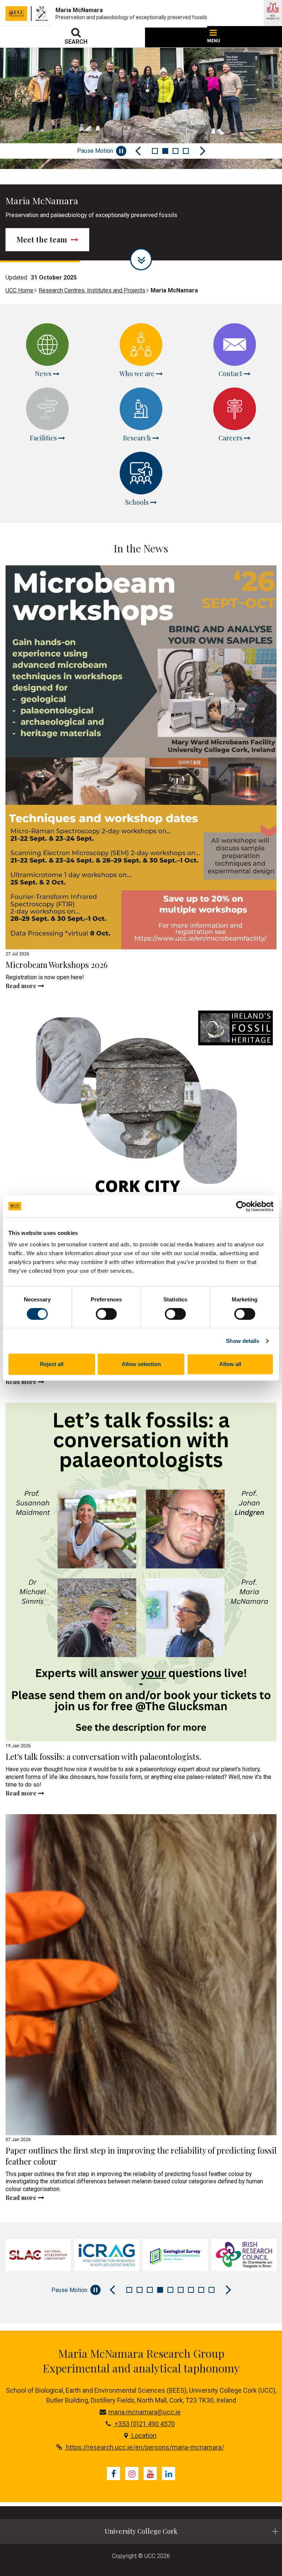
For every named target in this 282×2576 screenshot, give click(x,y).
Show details (243, 1341)
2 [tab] (165, 151)
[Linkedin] (169, 2474)
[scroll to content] (141, 259)
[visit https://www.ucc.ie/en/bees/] (244, 2255)
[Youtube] (150, 2474)
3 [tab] (176, 151)
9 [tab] (211, 2290)
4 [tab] (186, 151)
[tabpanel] (38, 2255)
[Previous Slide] (138, 151)
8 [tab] (201, 2290)
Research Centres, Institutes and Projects (92, 290)
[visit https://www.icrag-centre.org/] (38, 2255)
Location (143, 2436)
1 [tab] (155, 151)
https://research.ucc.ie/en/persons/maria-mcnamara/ (144, 2447)
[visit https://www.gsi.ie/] (107, 2255)
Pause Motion (95, 151)
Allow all (230, 1364)
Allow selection (141, 1364)
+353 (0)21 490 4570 (144, 2424)
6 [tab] (181, 2290)
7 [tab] (191, 2290)
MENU (214, 41)
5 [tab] (170, 2290)
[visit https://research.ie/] (175, 2255)
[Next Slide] (203, 151)
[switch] (106, 1314)
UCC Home (19, 290)
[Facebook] (113, 2474)
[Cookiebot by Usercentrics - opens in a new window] (241, 1206)
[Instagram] (132, 2474)
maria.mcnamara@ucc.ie (144, 2412)
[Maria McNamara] (44, 14)
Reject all (52, 1364)
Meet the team (43, 239)
